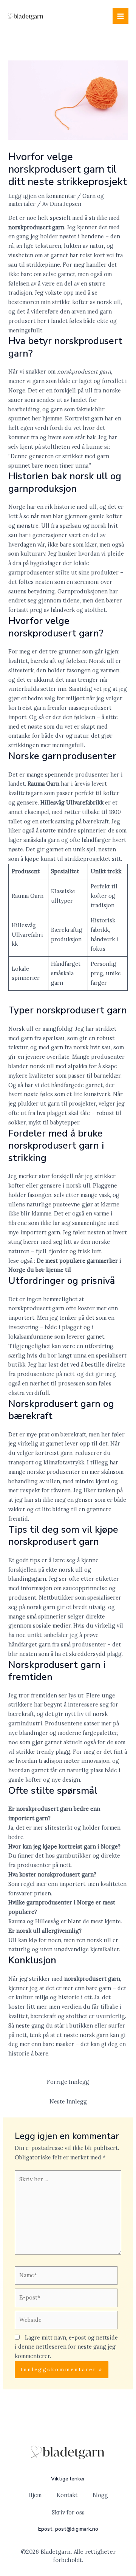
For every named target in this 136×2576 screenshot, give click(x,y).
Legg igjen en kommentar (42, 196)
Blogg (100, 2495)
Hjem (35, 2495)
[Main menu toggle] (121, 16)
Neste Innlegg (68, 2101)
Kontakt (67, 2495)
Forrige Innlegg (68, 2082)
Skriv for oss (68, 2512)
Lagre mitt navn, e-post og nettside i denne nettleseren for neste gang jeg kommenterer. (66, 2347)
